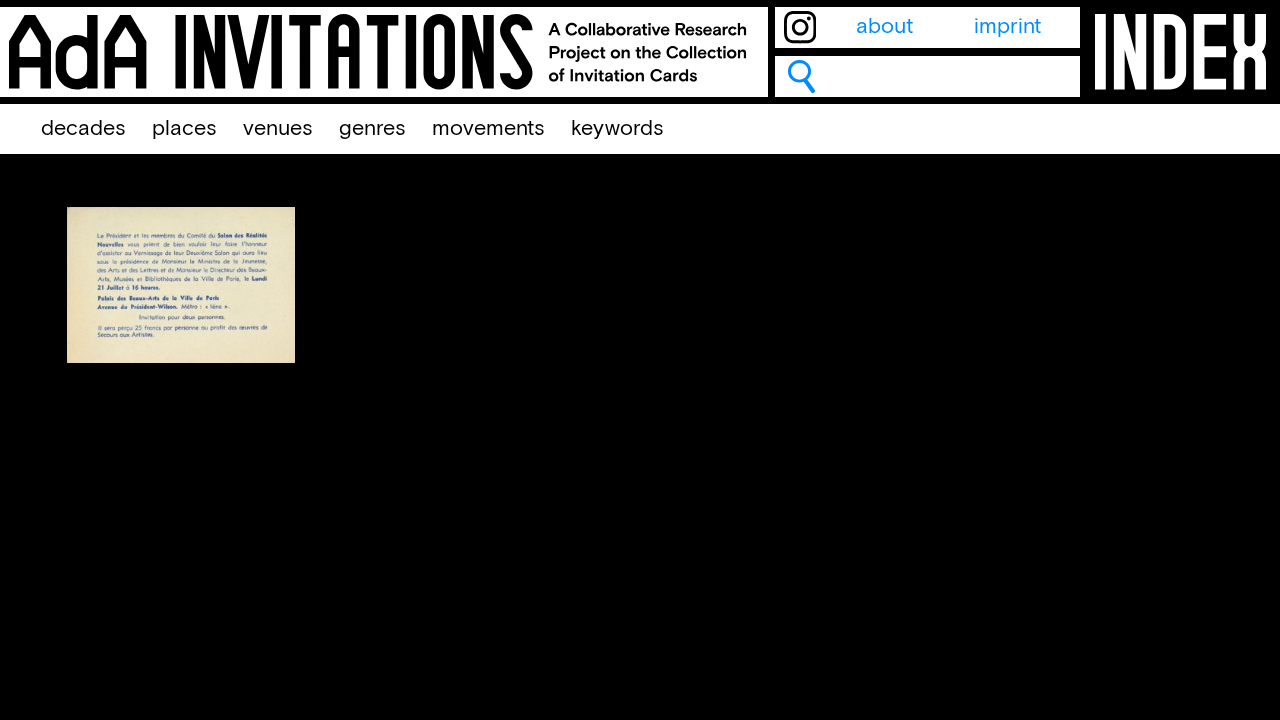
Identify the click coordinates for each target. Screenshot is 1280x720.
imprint (1007, 27)
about (884, 27)
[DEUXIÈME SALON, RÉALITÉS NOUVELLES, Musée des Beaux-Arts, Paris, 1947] (181, 357)
